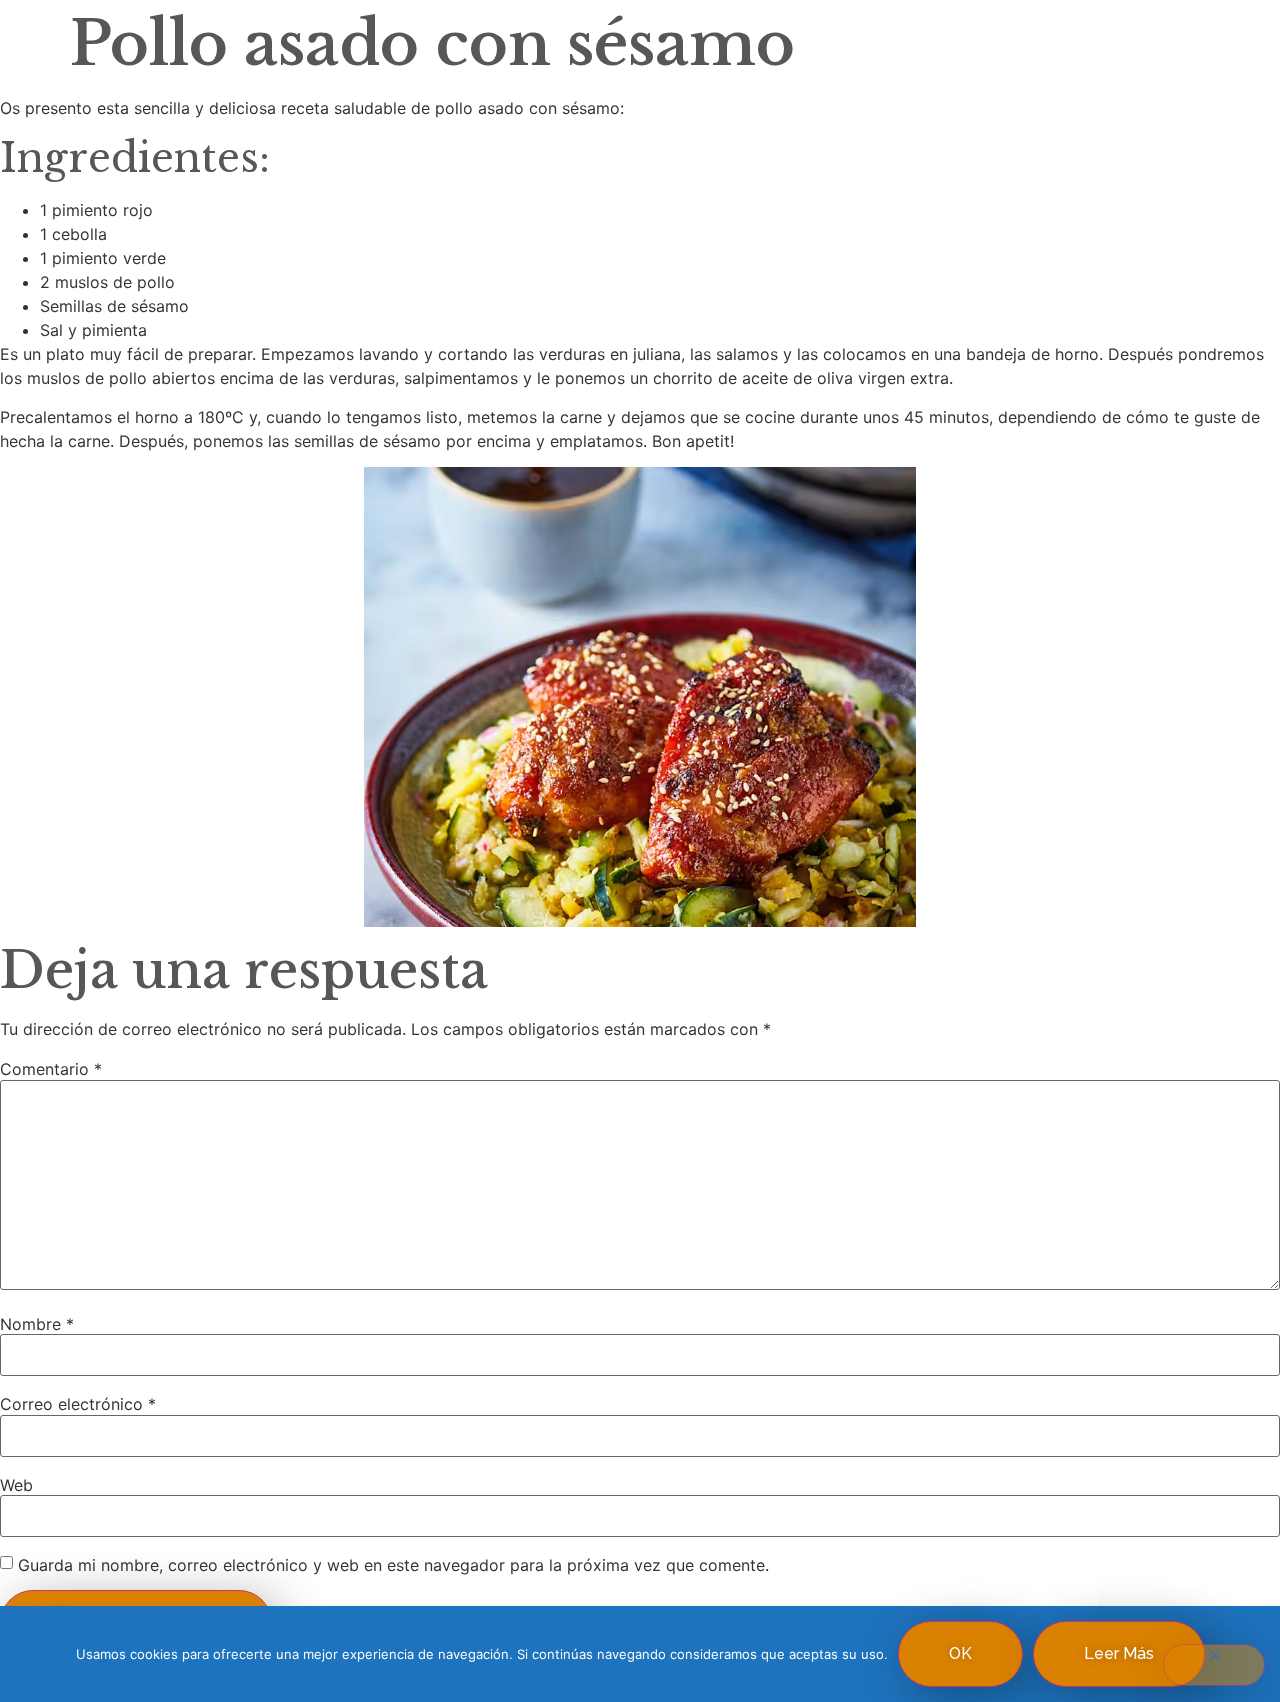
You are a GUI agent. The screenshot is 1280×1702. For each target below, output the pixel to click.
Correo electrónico (78, 1404)
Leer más (1119, 1653)
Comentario (51, 1069)
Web (16, 1485)
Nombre (37, 1324)
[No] (1214, 1665)
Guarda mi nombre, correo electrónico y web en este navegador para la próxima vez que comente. (393, 1565)
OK (960, 1653)
